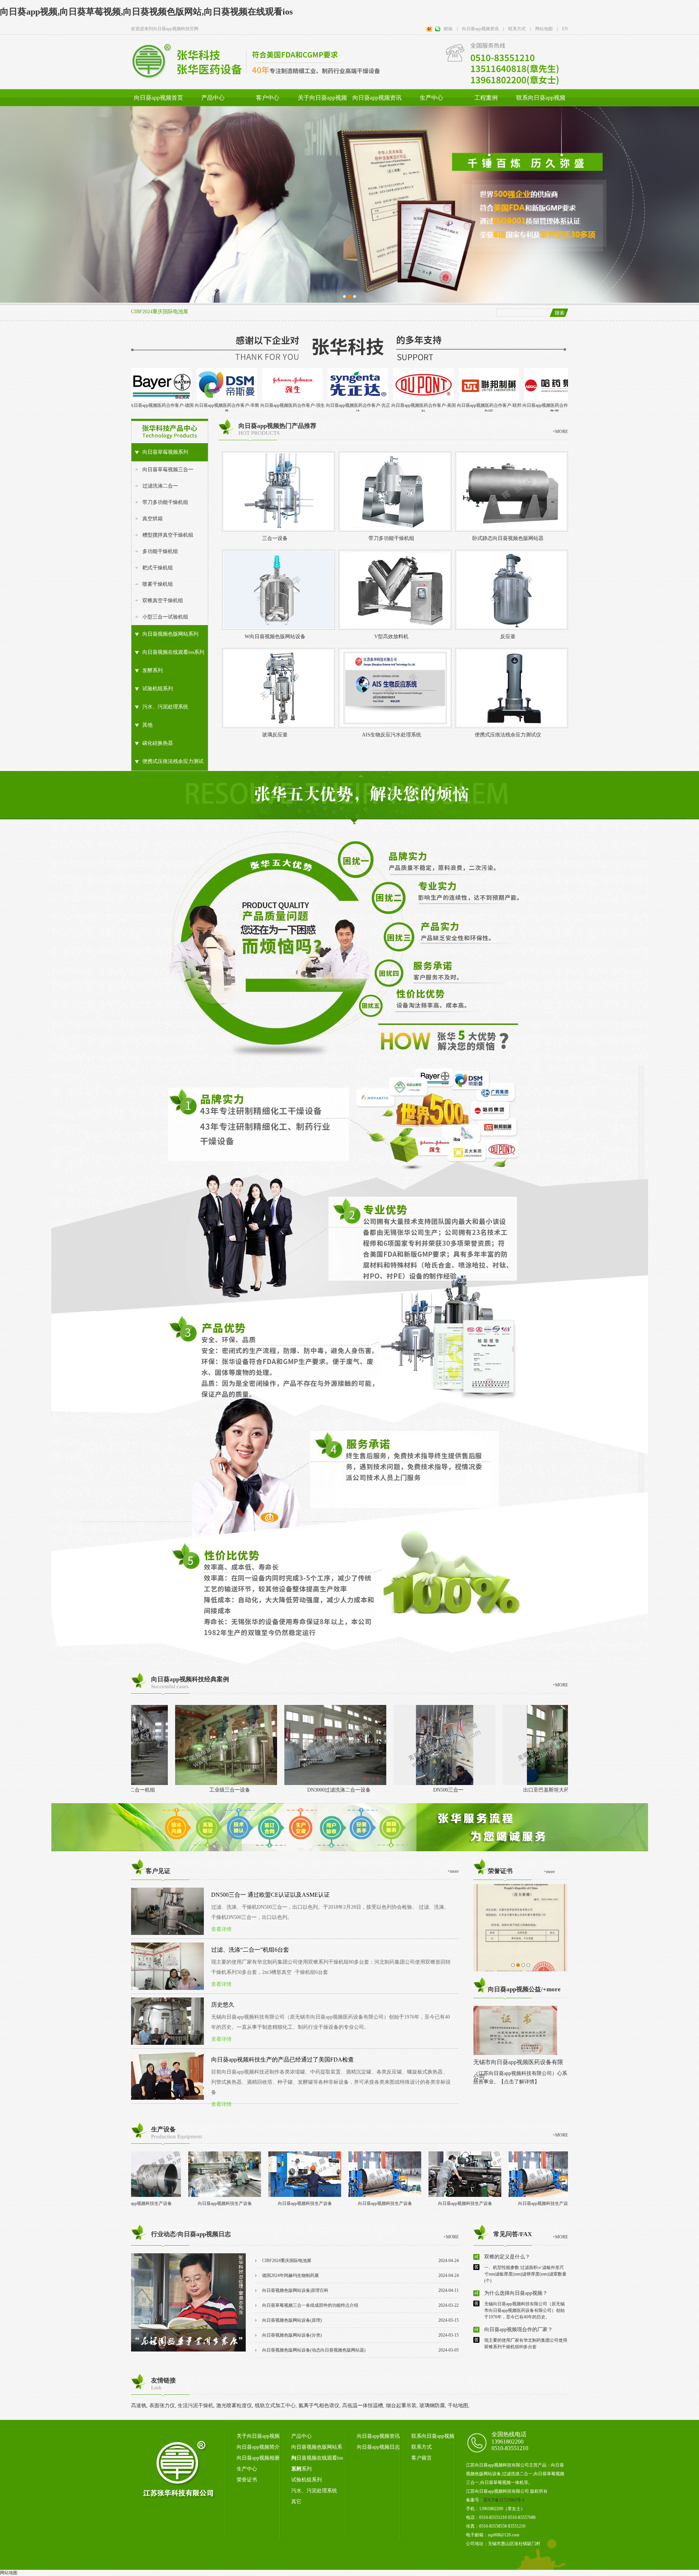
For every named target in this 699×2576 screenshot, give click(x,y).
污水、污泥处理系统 (165, 707)
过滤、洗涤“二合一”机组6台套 (250, 1950)
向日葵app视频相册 (258, 2458)
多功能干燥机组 (160, 551)
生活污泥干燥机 (196, 2406)
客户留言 (422, 2458)
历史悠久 (223, 2005)
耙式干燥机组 (158, 568)
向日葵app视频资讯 (377, 98)
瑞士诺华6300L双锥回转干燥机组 (166, 1790)
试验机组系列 (158, 689)
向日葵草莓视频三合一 (168, 470)
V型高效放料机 (391, 637)
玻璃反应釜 (275, 735)
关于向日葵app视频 (322, 98)
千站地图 (458, 2406)
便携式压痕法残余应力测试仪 (167, 765)
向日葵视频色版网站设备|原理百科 (295, 2290)
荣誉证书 (247, 2480)
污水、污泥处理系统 (314, 2491)
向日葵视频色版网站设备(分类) (292, 2335)
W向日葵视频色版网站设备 (275, 637)
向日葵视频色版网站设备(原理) (292, 2320)
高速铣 (139, 2406)
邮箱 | (451, 29)
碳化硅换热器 (158, 743)
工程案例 (486, 98)
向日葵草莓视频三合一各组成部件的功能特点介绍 (310, 2305)
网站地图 (9, 2573)
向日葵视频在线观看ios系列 (173, 652)
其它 (296, 2502)
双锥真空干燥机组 (163, 601)
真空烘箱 (153, 519)
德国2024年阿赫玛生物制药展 (291, 2275)
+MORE (560, 432)
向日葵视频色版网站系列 (170, 634)
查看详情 (221, 1929)
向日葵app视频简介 (258, 2447)
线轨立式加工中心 (275, 2406)
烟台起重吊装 (401, 2406)
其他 (147, 725)
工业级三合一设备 (384, 1790)
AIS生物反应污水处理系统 (392, 735)
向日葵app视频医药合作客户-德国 (528, 405)
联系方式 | (517, 29)
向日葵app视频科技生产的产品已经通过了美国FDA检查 (283, 2060)
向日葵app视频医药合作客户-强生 (135, 405)
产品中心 (213, 98)
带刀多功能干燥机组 (165, 502)
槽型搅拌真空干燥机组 (168, 535)
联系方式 (422, 2447)
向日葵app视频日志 (378, 2447)
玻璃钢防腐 (432, 2406)
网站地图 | (544, 29)
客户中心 (268, 98)
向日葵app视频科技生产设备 (149, 2203)
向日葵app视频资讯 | (481, 29)
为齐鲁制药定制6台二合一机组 (275, 1790)
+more (549, 1872)
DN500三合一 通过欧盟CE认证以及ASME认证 (270, 1895)
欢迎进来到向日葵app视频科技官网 (165, 29)
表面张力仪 (162, 2406)
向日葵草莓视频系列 (165, 452)
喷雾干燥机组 (158, 584)
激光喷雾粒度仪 (234, 2406)
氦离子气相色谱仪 (319, 2406)
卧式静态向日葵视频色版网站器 (508, 538)
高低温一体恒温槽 (363, 2406)
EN (563, 29)
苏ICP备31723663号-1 (504, 2500)
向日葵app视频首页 (159, 98)
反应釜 (508, 637)
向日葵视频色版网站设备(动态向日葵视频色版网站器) (314, 2350)
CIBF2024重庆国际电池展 (160, 312)
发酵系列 (153, 670)
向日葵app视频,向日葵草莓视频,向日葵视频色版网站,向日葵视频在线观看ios (146, 12)
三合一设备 (275, 538)
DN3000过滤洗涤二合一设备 (493, 1790)
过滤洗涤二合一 (160, 486)
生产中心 (431, 98)
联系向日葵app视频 (541, 98)
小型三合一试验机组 (165, 617)
